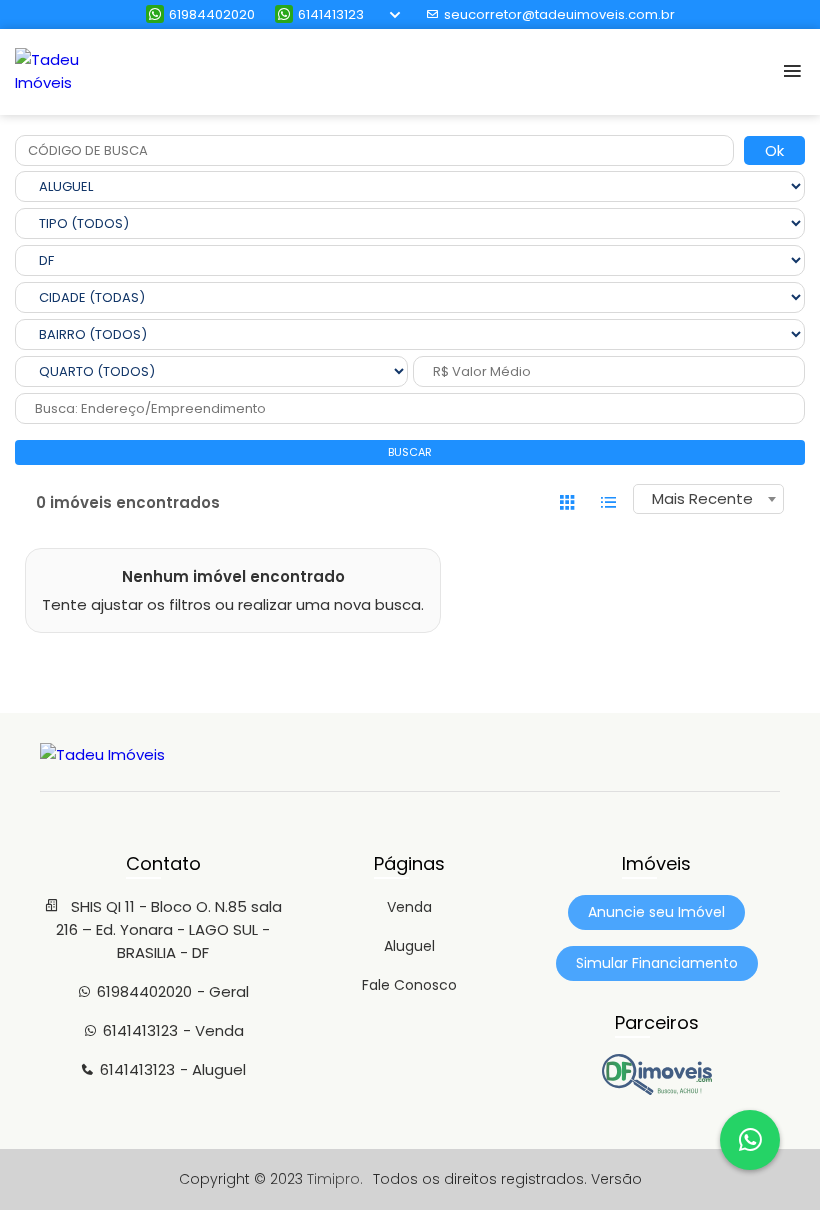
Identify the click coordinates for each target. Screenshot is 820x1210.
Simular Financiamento (657, 963)
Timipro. (335, 1179)
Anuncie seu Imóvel (656, 912)
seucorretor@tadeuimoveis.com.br (559, 14)
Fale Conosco (409, 985)
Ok (774, 150)
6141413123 (331, 14)
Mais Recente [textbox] (702, 498)
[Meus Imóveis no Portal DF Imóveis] (657, 1090)
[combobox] (708, 499)
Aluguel (409, 946)
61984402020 (212, 14)
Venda (409, 907)
